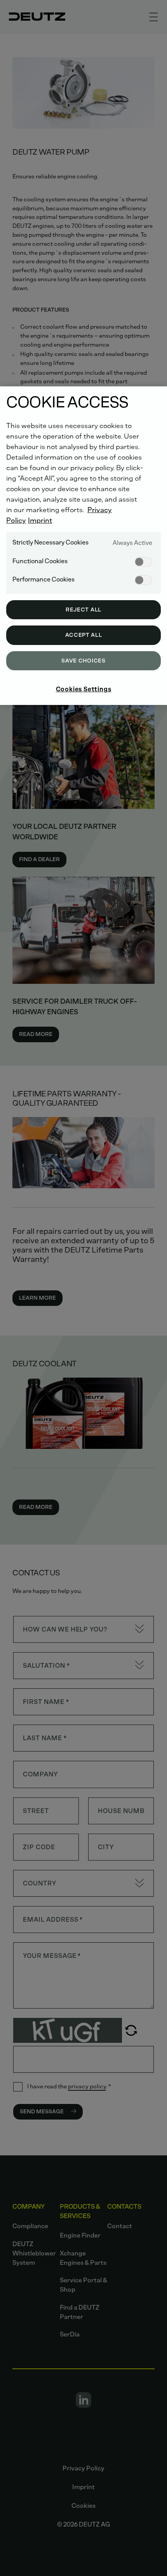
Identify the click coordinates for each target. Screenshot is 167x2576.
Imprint (40, 520)
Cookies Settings (84, 689)
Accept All (84, 635)
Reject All (83, 610)
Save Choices (83, 661)
